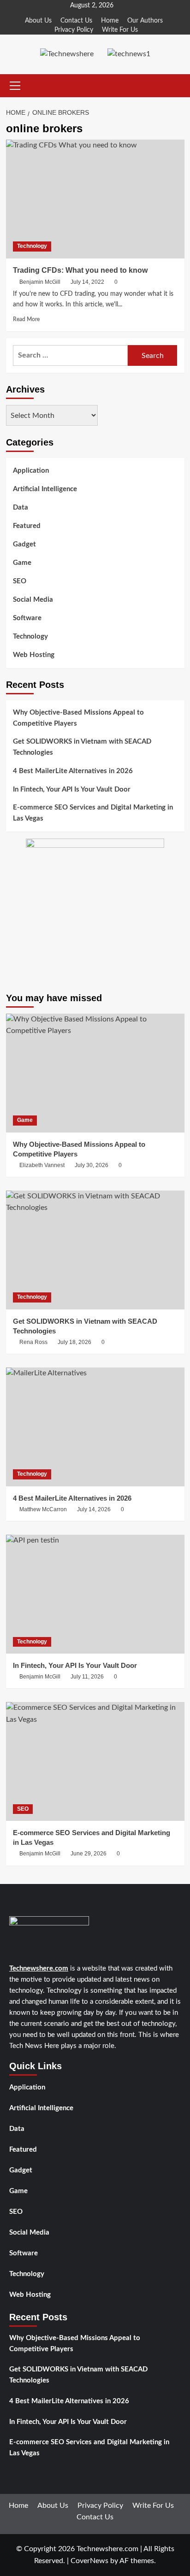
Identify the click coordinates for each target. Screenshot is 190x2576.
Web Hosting (34, 655)
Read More (26, 319)
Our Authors (145, 21)
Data (21, 508)
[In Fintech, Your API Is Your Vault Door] (95, 1594)
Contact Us (76, 21)
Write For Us (120, 30)
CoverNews (89, 2561)
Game (22, 563)
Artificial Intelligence (45, 489)
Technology (32, 246)
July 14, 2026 (94, 1509)
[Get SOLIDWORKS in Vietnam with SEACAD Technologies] (95, 1250)
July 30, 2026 (92, 1165)
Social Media (33, 600)
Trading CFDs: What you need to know (80, 270)
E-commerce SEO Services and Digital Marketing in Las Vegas (93, 813)
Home (110, 21)
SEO (20, 581)
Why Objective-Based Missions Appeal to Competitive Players (78, 718)
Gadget (24, 544)
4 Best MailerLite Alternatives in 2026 (73, 771)
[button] (13, 86)
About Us (38, 21)
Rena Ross (33, 1342)
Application (31, 471)
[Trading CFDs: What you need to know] (95, 199)
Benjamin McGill (40, 282)
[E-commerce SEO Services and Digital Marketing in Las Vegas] (95, 1761)
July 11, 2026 (87, 1677)
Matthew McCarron (43, 1509)
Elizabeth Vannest (42, 1165)
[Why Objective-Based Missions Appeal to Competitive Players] (95, 1073)
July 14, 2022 (87, 282)
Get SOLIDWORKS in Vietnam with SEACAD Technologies (82, 747)
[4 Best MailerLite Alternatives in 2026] (95, 1427)
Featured (27, 526)
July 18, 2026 (74, 1342)
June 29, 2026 (89, 1854)
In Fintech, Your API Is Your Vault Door (72, 789)
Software (27, 618)
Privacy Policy (74, 30)
